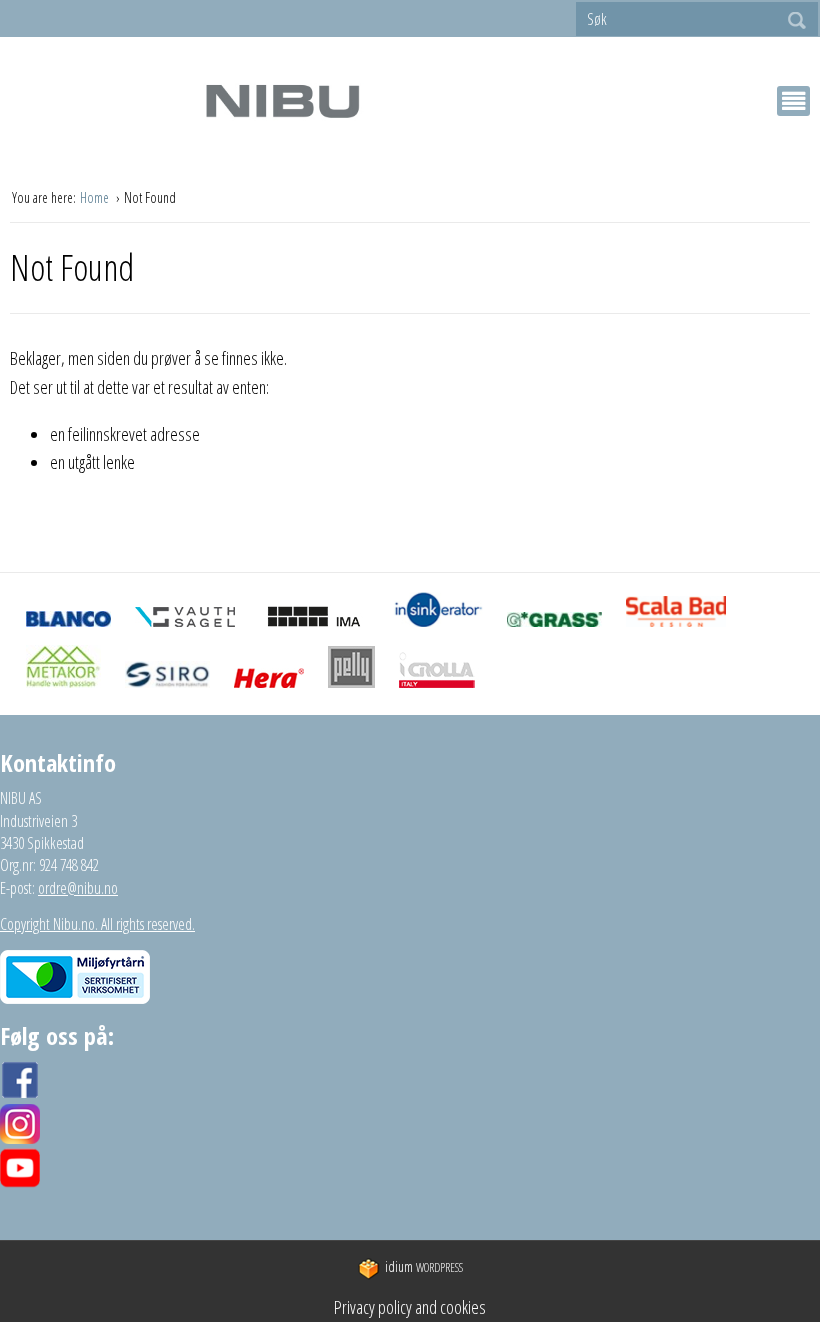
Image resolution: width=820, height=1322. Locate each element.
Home (96, 197)
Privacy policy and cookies (410, 1307)
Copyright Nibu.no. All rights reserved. (97, 924)
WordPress (424, 1267)
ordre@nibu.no (78, 888)
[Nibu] (282, 100)
